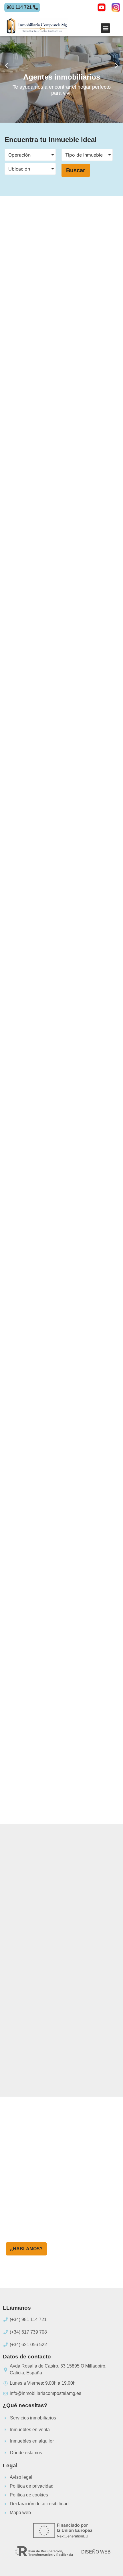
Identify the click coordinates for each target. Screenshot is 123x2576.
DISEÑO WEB (96, 2552)
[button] (105, 28)
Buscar (76, 170)
